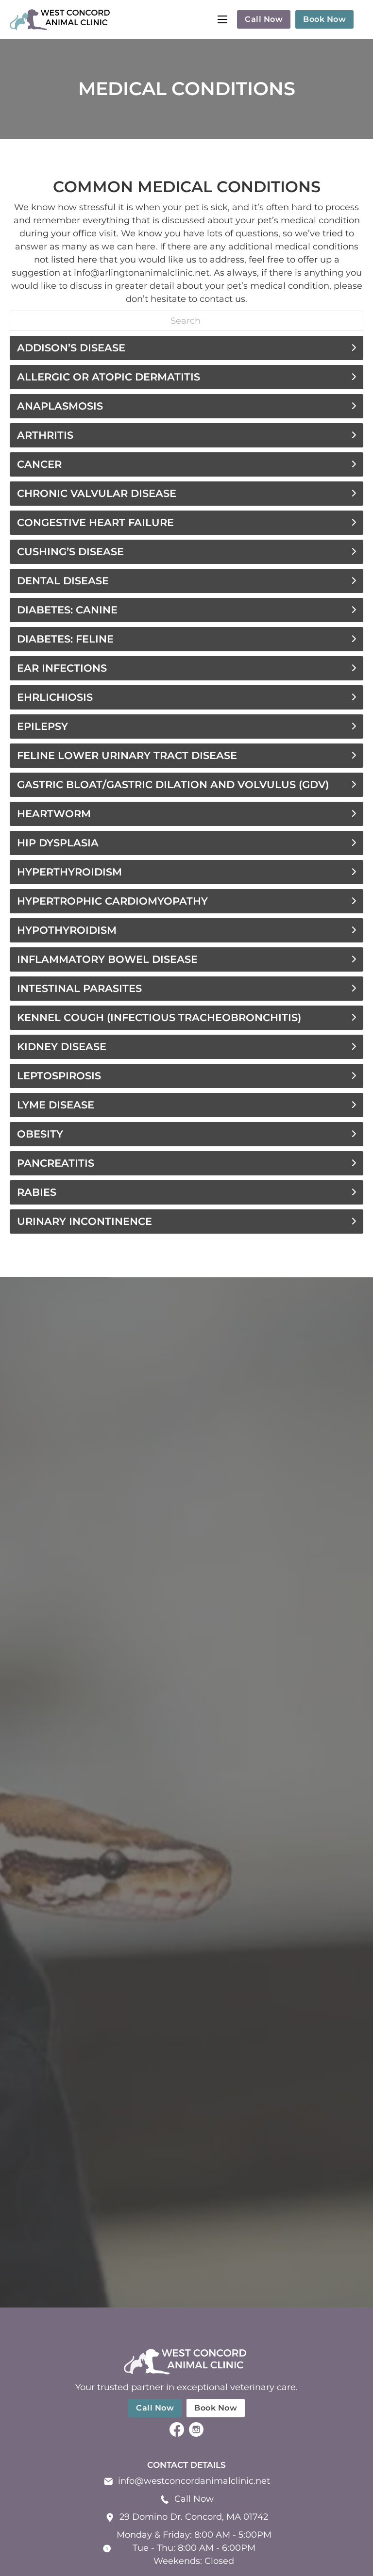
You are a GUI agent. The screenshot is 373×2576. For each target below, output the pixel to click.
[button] (186, 348)
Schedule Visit (187, 1811)
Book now (324, 19)
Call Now (194, 2499)
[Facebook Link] (177, 2431)
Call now (264, 19)
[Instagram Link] (196, 2431)
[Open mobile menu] (222, 19)
